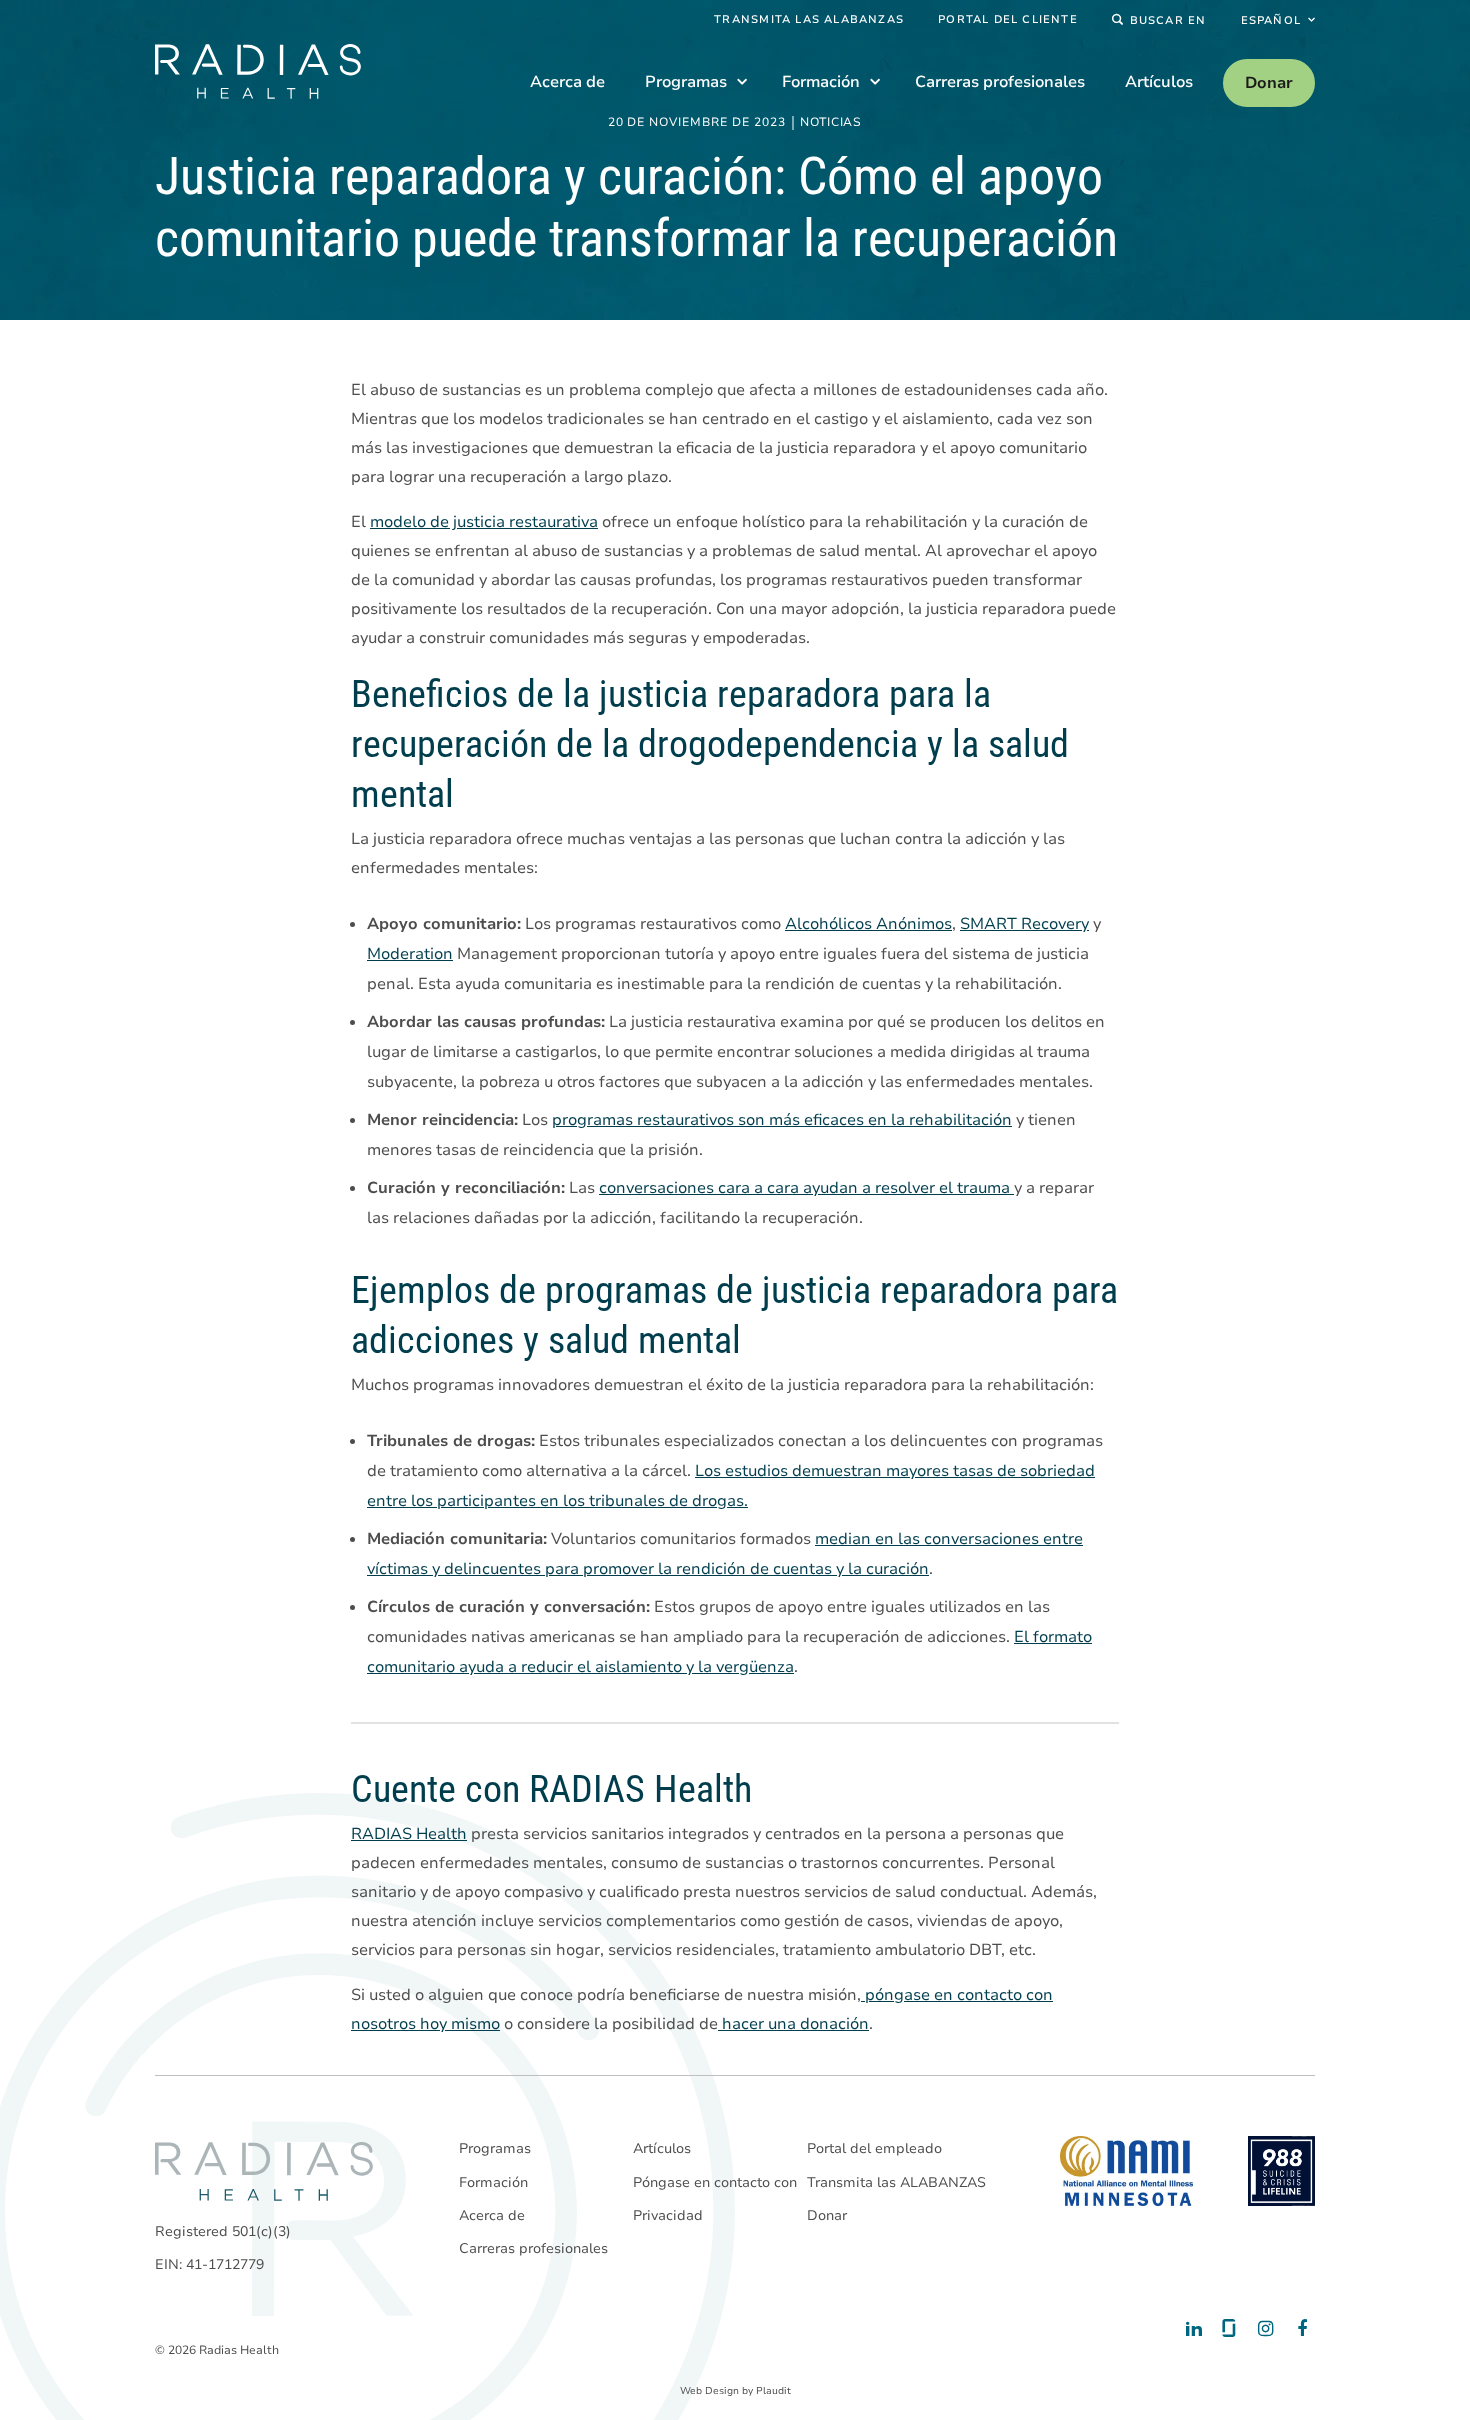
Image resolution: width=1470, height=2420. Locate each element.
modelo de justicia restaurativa (484, 522)
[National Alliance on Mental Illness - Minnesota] (1126, 2171)
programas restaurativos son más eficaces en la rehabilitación (782, 1120)
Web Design (709, 2391)
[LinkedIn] (1192, 2329)
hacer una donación (793, 2024)
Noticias (831, 123)
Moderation (410, 954)
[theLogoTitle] (258, 71)
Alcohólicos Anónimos (868, 924)
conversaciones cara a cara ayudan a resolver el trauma (806, 1188)
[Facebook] (1297, 2329)
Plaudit (773, 2391)
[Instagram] (1262, 2329)
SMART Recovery (1024, 924)
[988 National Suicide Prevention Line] (1281, 2171)
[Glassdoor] (1227, 2329)
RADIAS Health (409, 1834)
